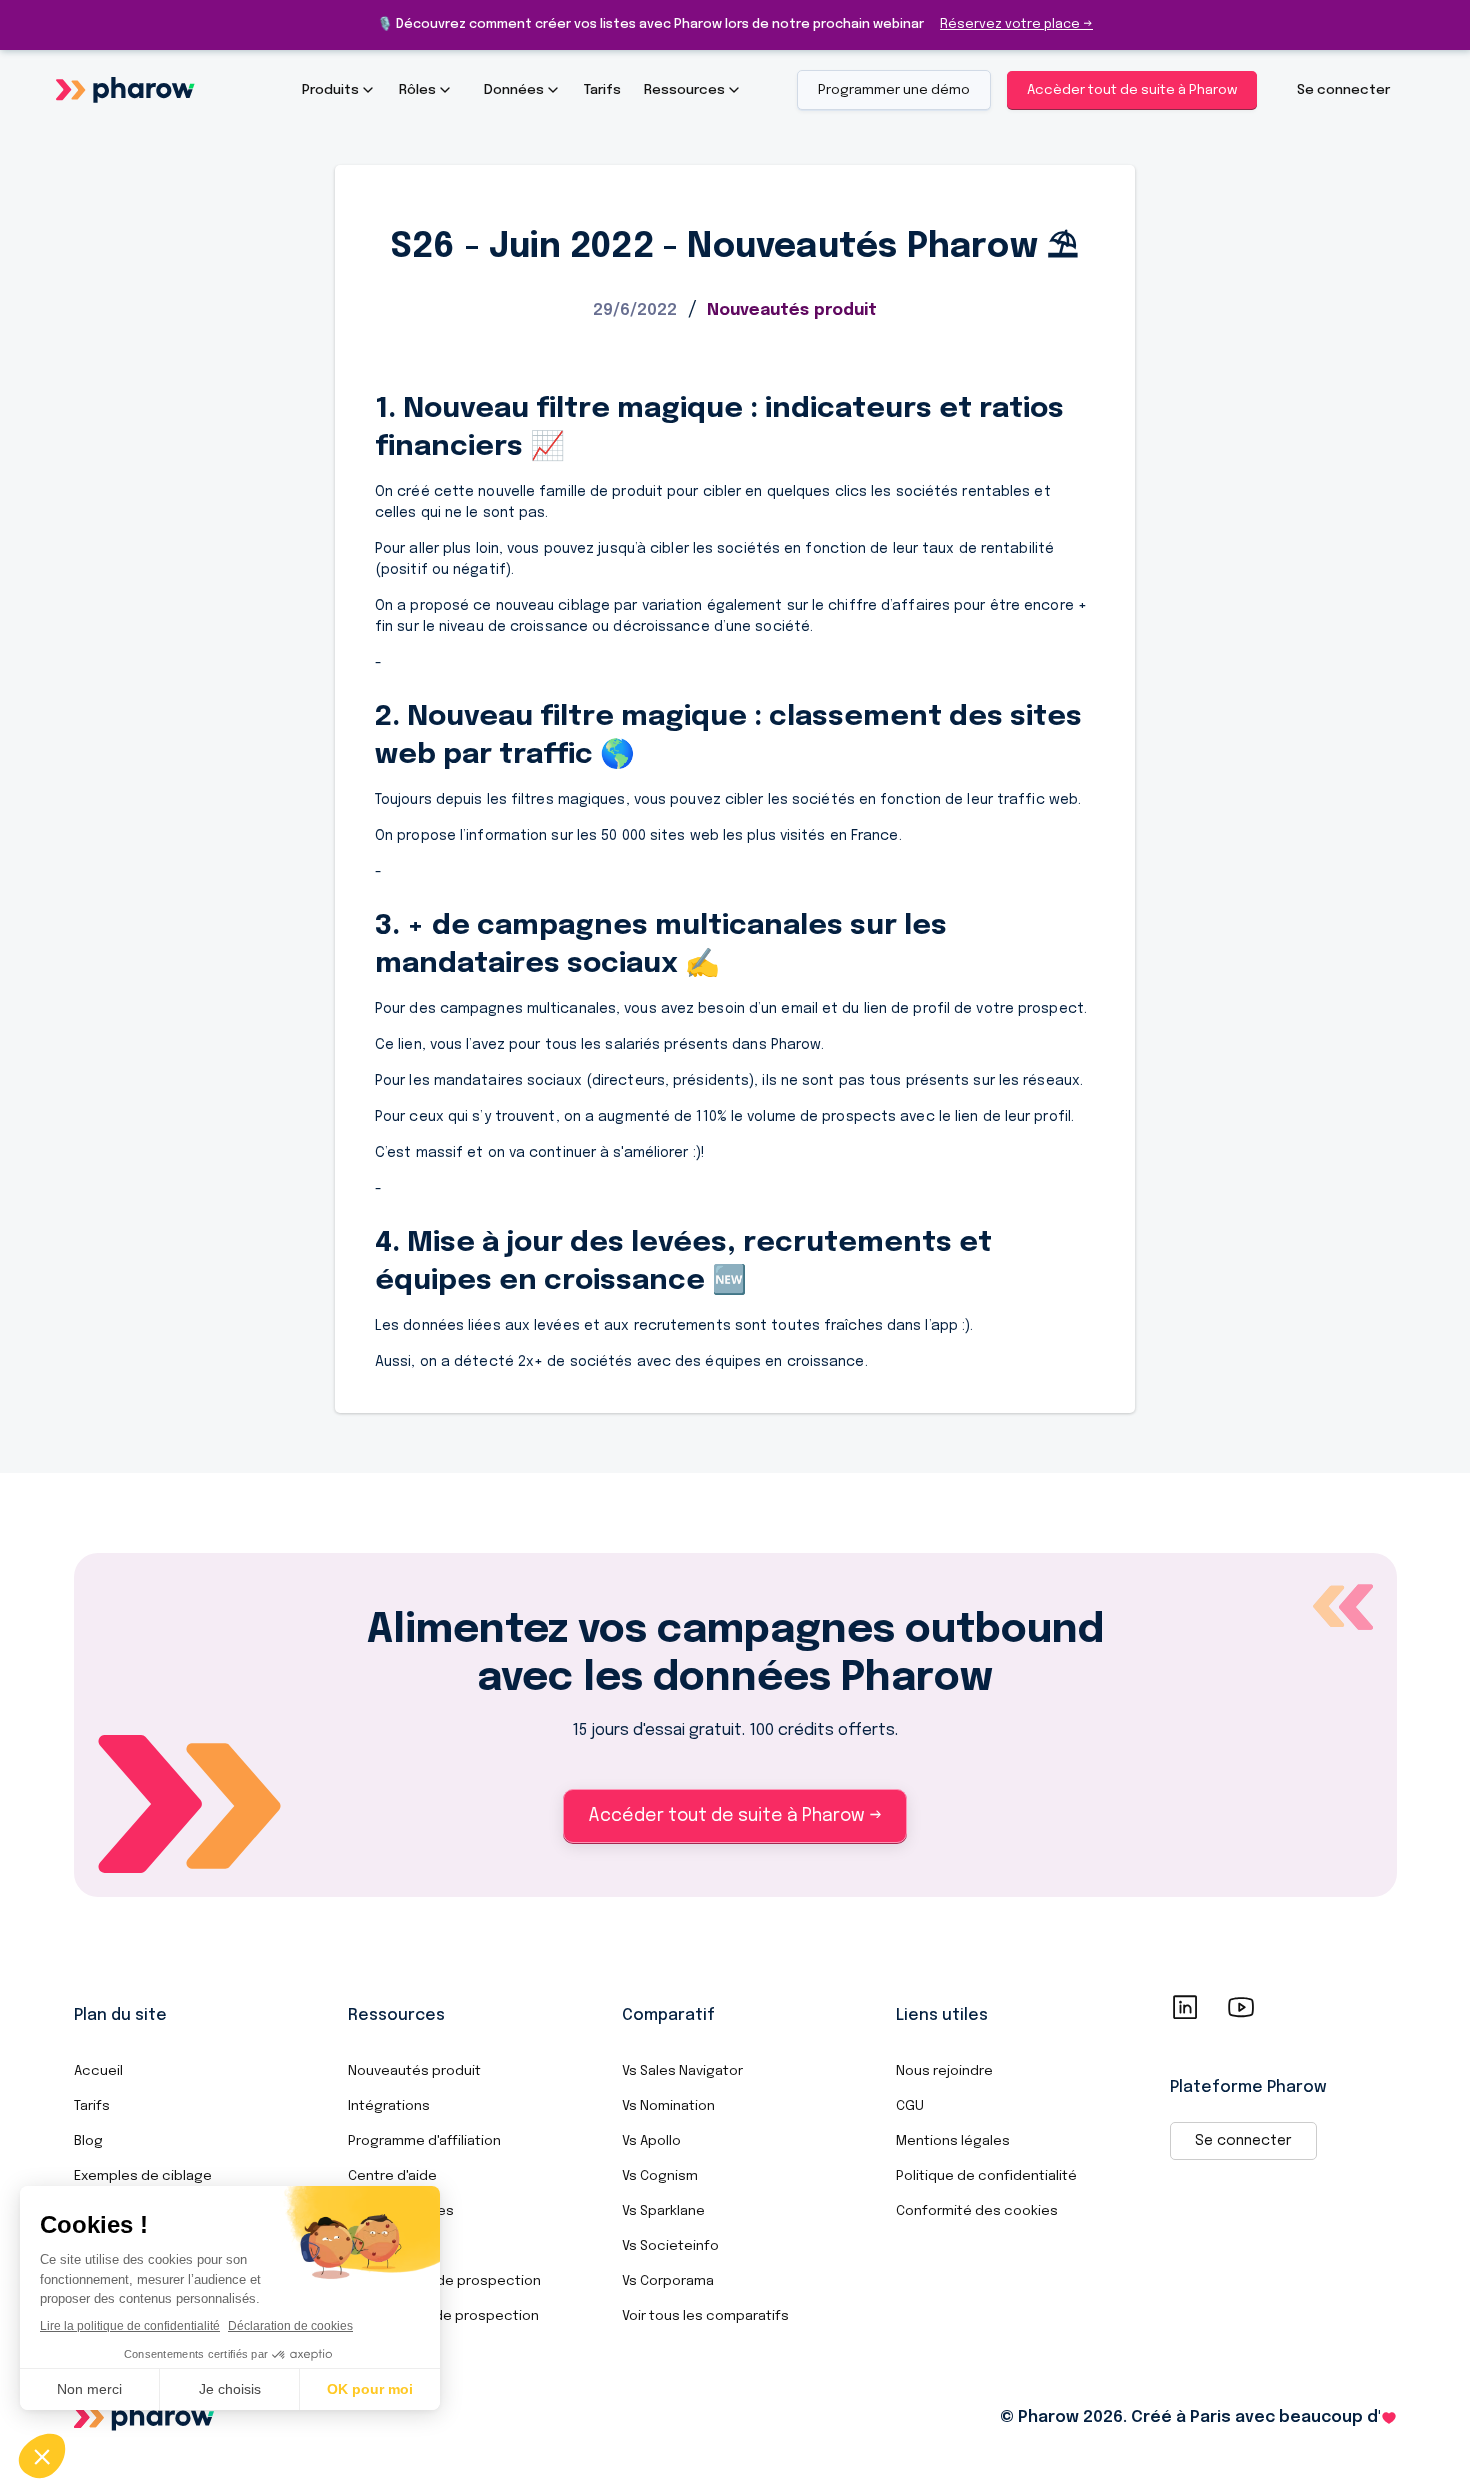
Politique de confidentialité (986, 2176)
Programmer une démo (894, 90)
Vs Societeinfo (670, 2246)
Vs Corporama (668, 2281)
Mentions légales (953, 2141)
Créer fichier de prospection (443, 2316)
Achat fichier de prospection (444, 2281)
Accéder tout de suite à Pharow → (735, 1816)
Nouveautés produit (414, 2071)
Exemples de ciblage (143, 2176)
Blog (88, 2141)
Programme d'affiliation (424, 2141)
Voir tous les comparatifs (705, 2316)
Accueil (98, 2071)
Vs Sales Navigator (682, 2071)
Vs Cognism (660, 2176)
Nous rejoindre (944, 2071)
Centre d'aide (392, 2176)
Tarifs (92, 2106)
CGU (910, 2106)
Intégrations (389, 2106)
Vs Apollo (651, 2141)
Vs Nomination (668, 2106)
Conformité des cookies (977, 2211)
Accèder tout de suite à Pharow (1132, 90)
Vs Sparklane (663, 2211)
